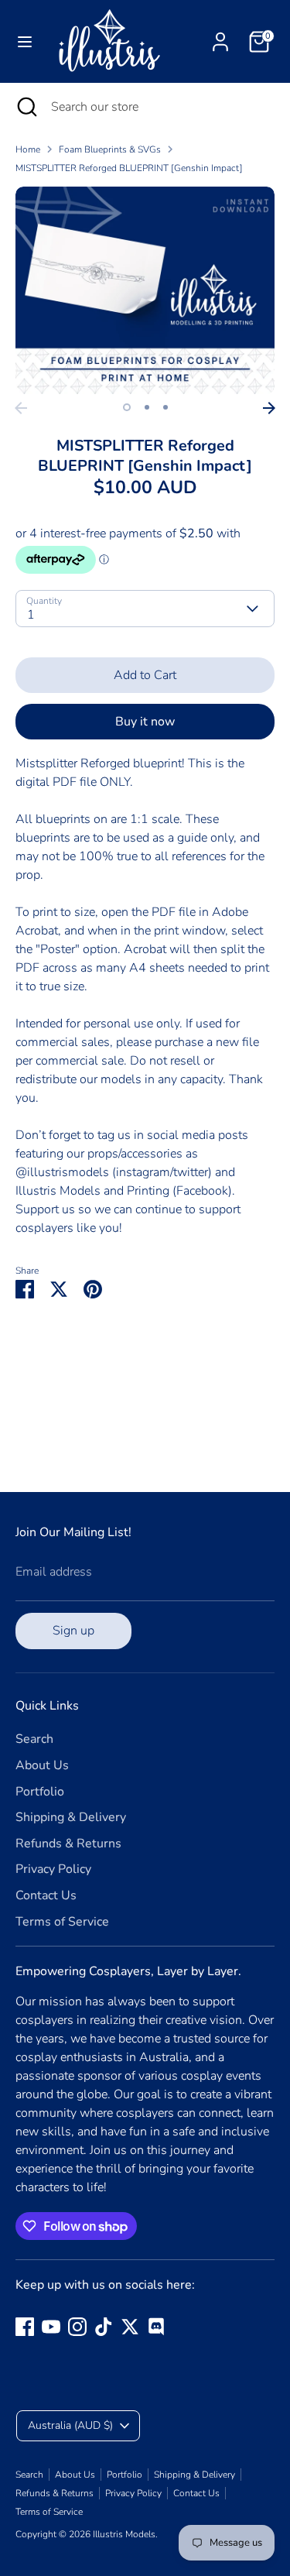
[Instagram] (77, 2327)
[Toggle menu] (25, 42)
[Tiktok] (104, 2327)
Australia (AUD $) (70, 2425)
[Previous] (21, 408)
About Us (42, 1765)
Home (28, 149)
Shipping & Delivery (71, 1817)
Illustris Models (124, 2534)
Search (34, 1739)
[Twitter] (130, 2327)
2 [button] (147, 407)
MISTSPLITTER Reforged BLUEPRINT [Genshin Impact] (129, 168)
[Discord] (156, 2327)
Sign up (73, 1631)
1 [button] (127, 407)
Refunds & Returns (68, 1844)
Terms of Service (62, 1922)
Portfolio (40, 1792)
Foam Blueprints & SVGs (110, 149)
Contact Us (46, 1895)
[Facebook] (25, 2327)
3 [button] (165, 407)
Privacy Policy (53, 1869)
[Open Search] (26, 107)
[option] (145, 290)
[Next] (269, 408)
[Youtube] (51, 2327)
